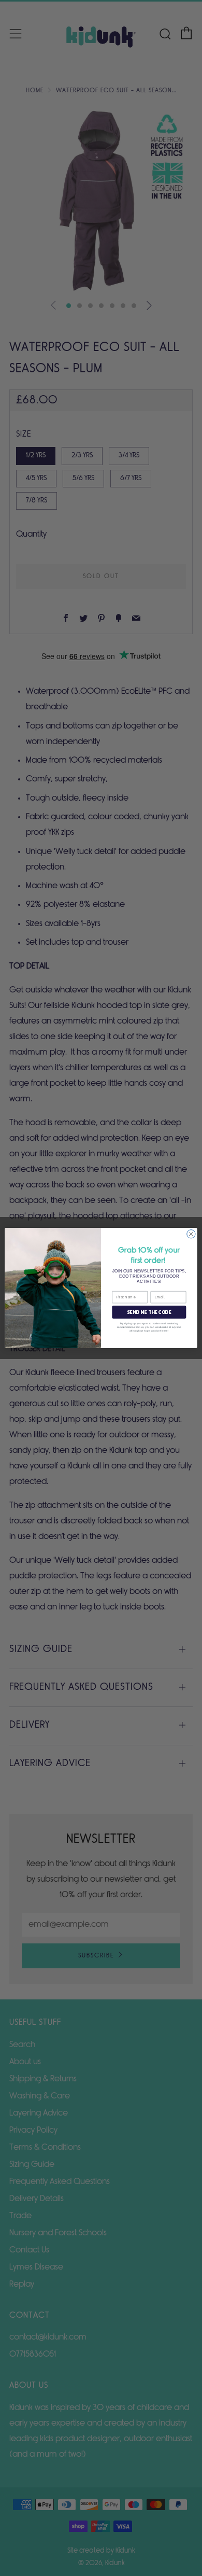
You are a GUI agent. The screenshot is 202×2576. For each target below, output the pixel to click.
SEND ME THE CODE (149, 1312)
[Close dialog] (191, 1234)
